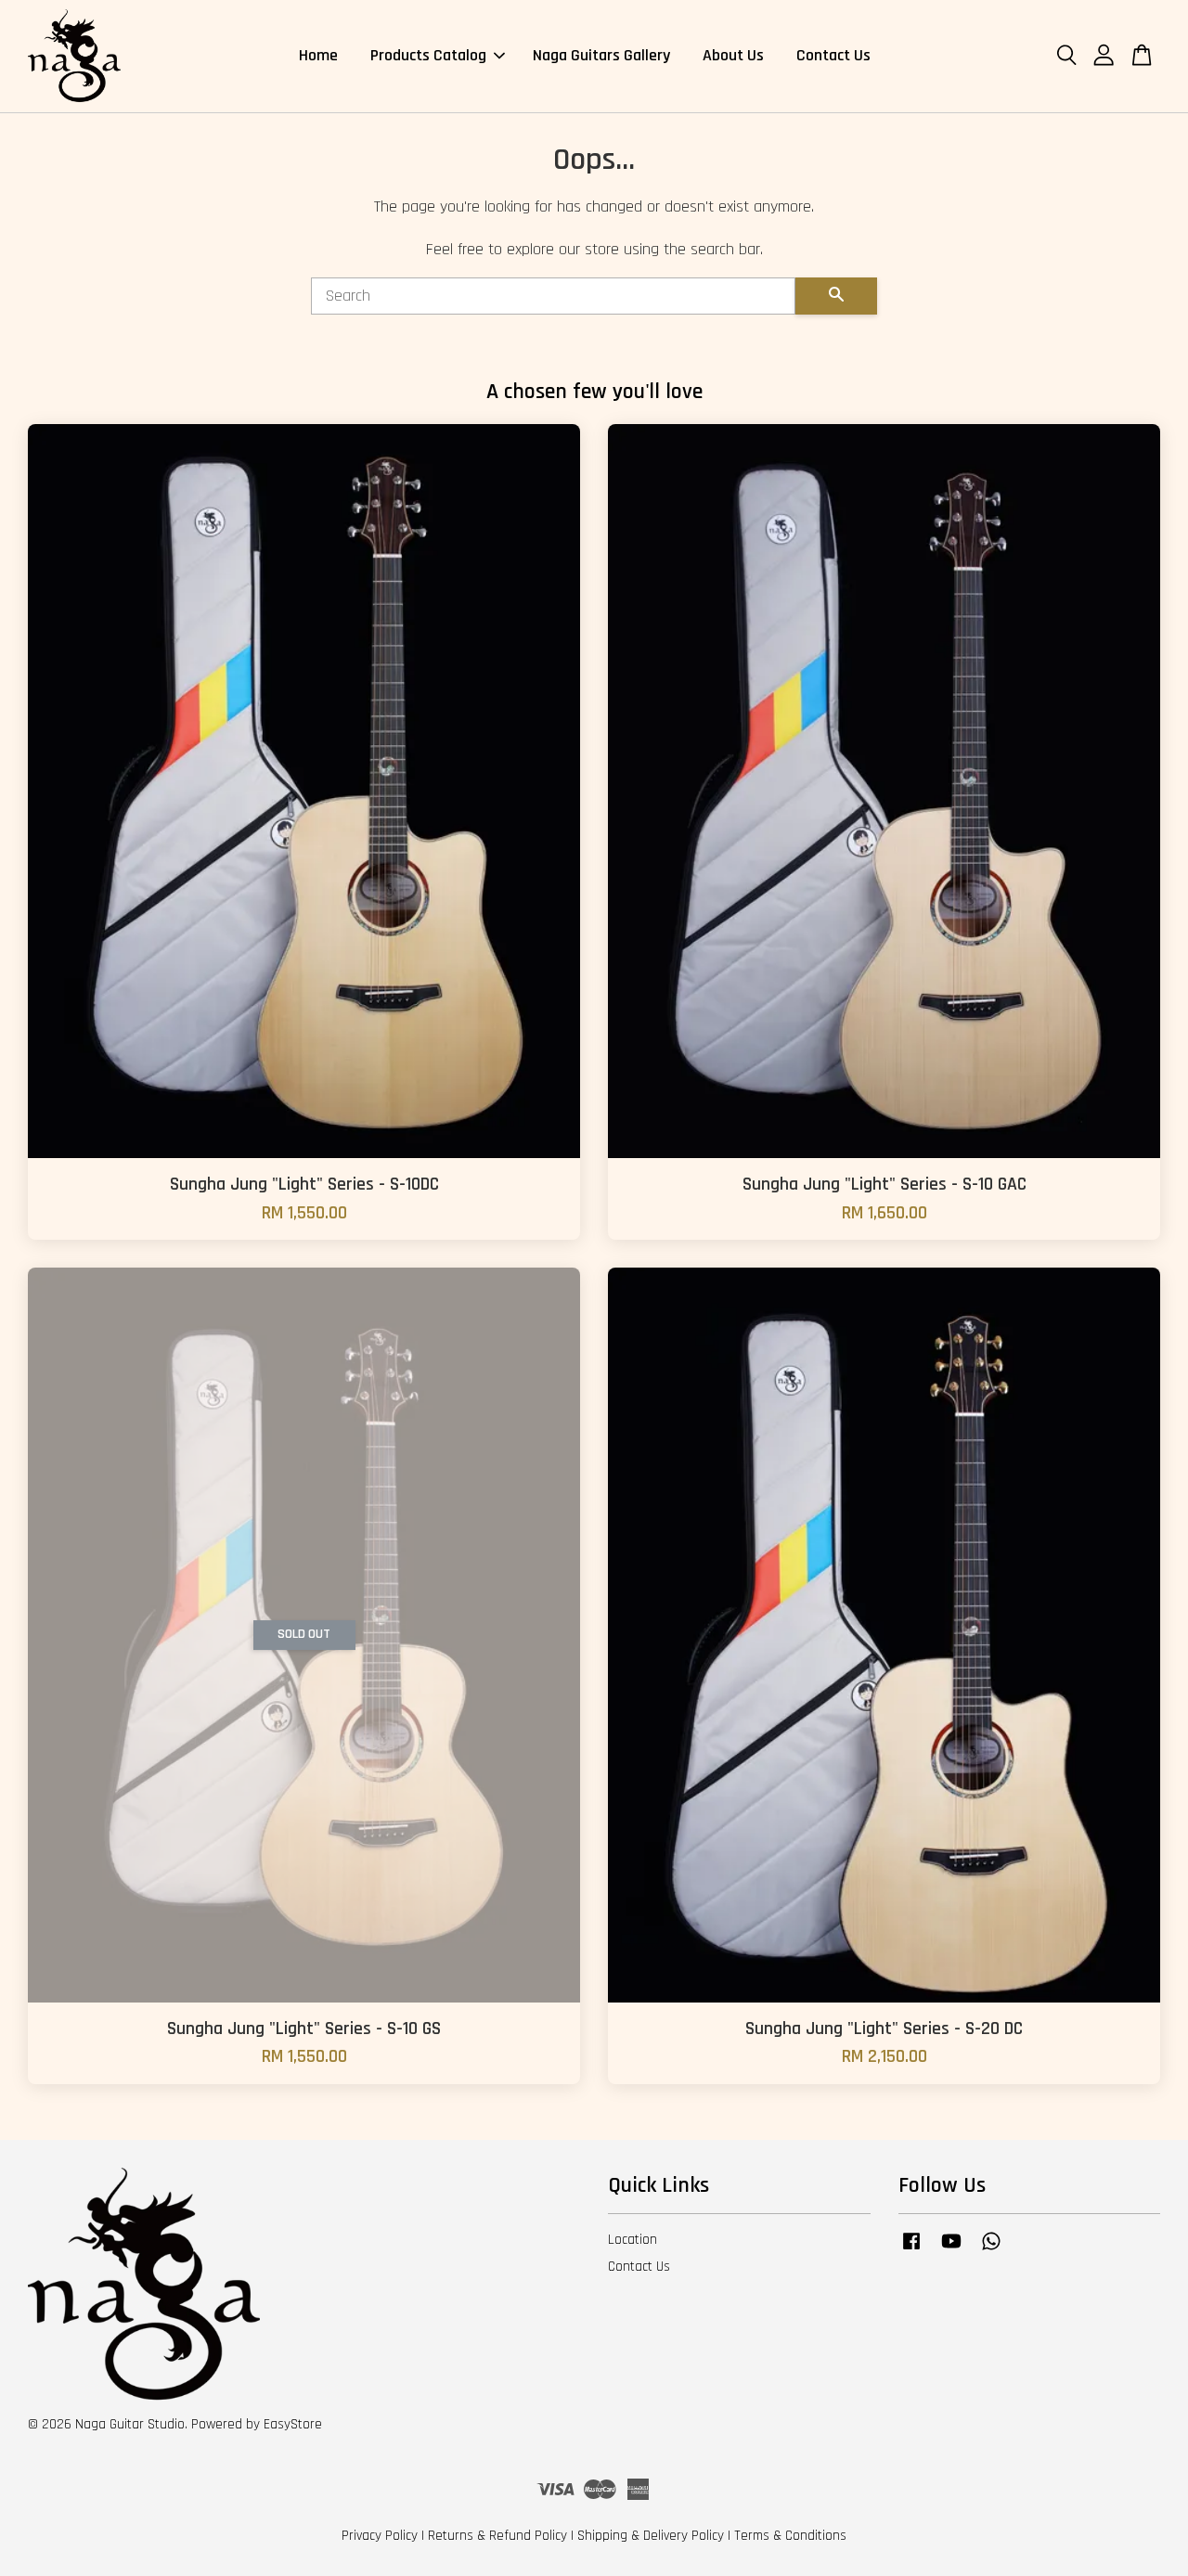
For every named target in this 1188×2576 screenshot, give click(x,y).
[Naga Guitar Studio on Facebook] (911, 2250)
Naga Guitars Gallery (601, 55)
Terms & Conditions (790, 2536)
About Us (733, 55)
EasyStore (293, 2424)
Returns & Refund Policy (497, 2536)
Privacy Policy (380, 2536)
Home (318, 55)
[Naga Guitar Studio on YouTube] (951, 2250)
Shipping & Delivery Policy (651, 2536)
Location (633, 2240)
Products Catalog (428, 55)
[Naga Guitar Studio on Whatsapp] (991, 2250)
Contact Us (833, 55)
